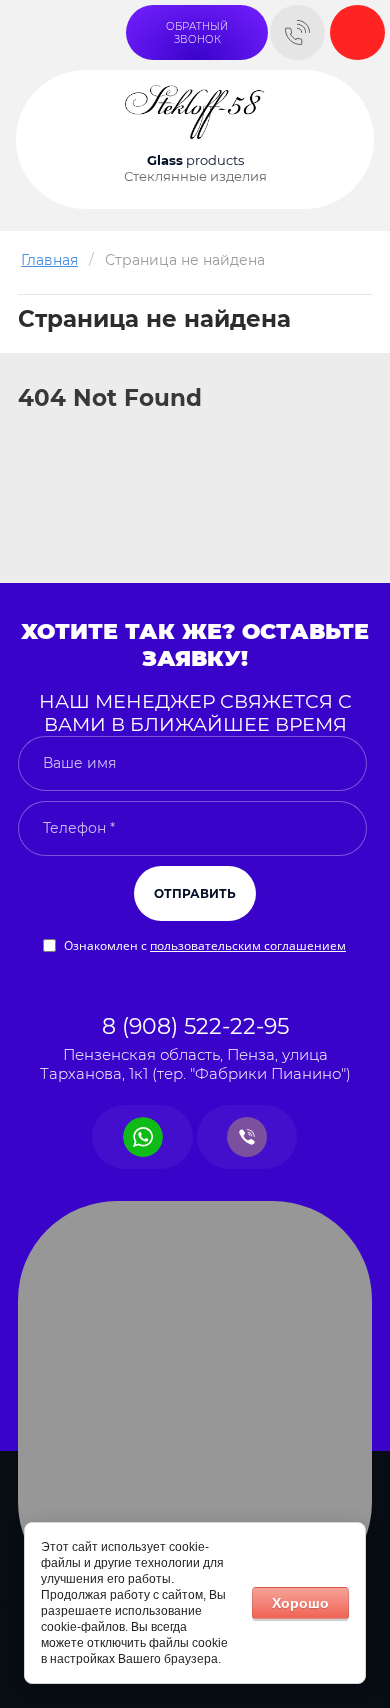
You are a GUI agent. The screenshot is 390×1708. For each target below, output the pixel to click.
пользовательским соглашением (248, 945)
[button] (197, 32)
